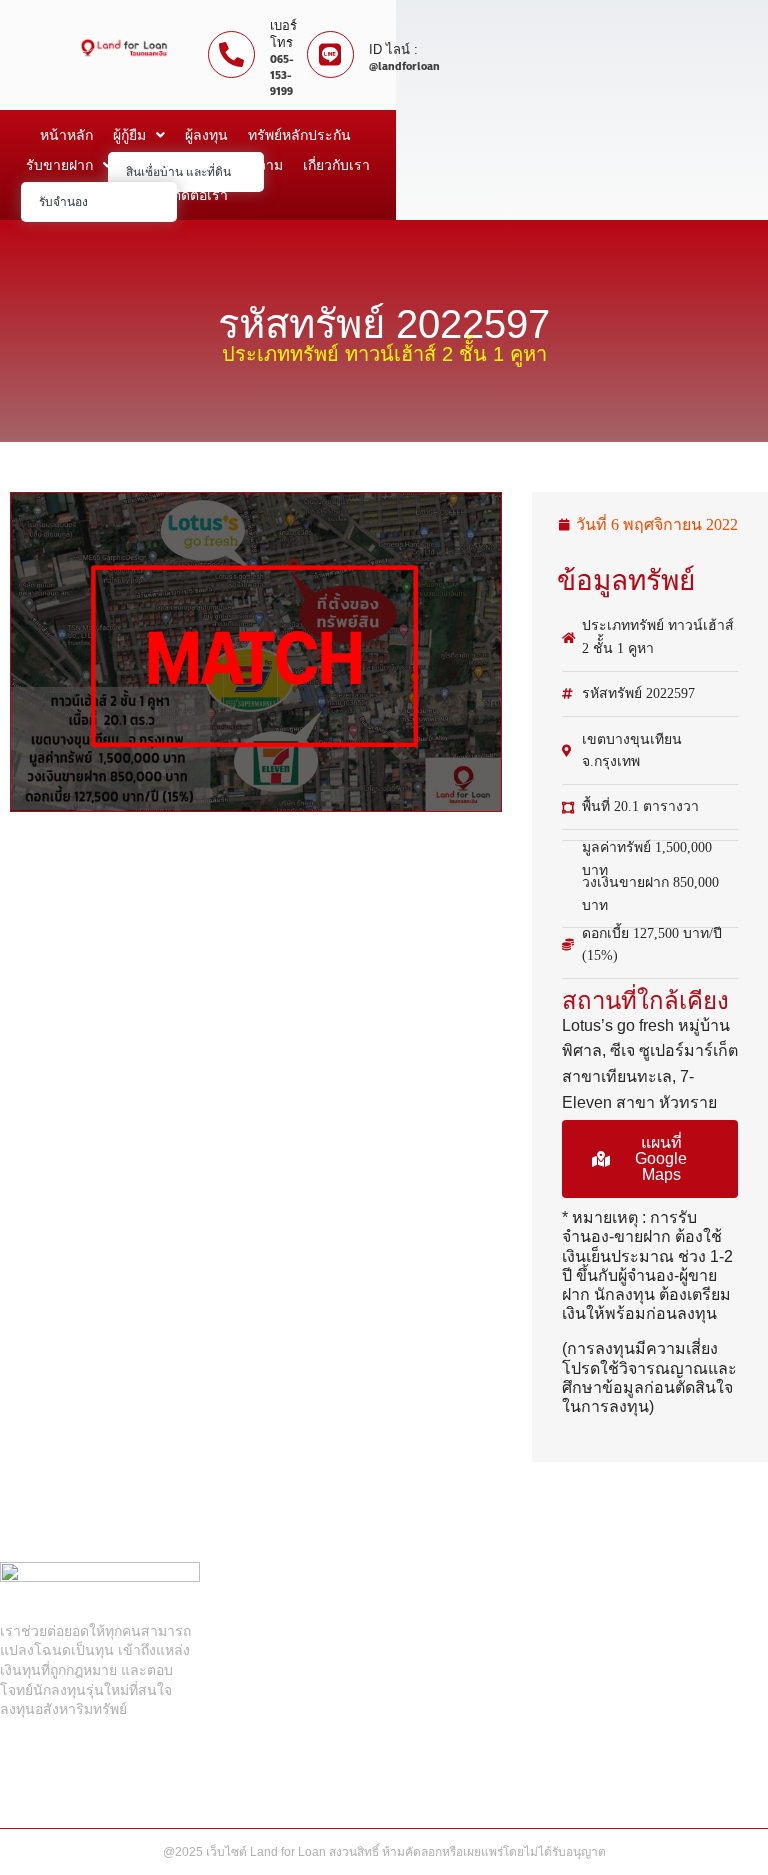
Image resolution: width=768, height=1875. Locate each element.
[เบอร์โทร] (231, 54)
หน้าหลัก (66, 135)
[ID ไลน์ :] (330, 54)
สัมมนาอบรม (171, 165)
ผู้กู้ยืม (129, 135)
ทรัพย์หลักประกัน (299, 135)
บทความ (257, 165)
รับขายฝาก (59, 165)
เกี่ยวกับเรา (336, 165)
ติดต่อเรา (200, 195)
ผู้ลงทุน (206, 135)
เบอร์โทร (283, 34)
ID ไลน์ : (393, 49)
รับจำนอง (63, 202)
